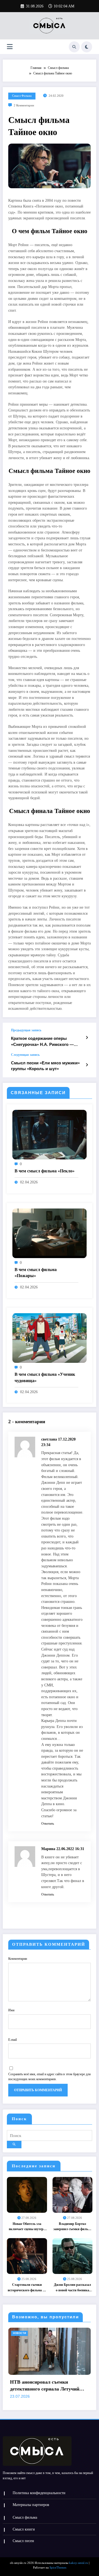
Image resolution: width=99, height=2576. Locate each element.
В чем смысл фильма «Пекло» (45, 1171)
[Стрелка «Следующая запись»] (87, 1065)
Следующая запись (25, 1055)
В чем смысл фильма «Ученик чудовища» (45, 1377)
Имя (11, 2010)
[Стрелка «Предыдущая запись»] (87, 1038)
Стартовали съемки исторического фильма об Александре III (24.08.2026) (27, 2288)
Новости (37, 2333)
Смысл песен (23, 2541)
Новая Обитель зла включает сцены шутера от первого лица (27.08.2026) (27, 2227)
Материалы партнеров (31, 2505)
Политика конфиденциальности (39, 2493)
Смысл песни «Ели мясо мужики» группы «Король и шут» (45, 1066)
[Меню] (10, 47)
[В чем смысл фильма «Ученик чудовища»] (50, 1338)
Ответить (48, 1824)
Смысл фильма (22, 96)
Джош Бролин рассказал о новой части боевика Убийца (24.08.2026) (72, 2288)
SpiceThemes (58, 2568)
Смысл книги (24, 2529)
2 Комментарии (24, 105)
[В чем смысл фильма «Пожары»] (50, 1233)
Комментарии (18, 1959)
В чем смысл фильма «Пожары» (36, 1273)
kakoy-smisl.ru (79, 2563)
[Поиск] (74, 47)
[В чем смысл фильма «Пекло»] (50, 1134)
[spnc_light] (87, 47)
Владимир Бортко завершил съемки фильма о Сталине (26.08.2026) (73, 2227)
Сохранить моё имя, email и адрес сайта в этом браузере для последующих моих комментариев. (50, 2077)
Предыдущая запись (26, 1030)
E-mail (13, 2040)
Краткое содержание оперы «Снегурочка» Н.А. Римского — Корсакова (42, 1042)
